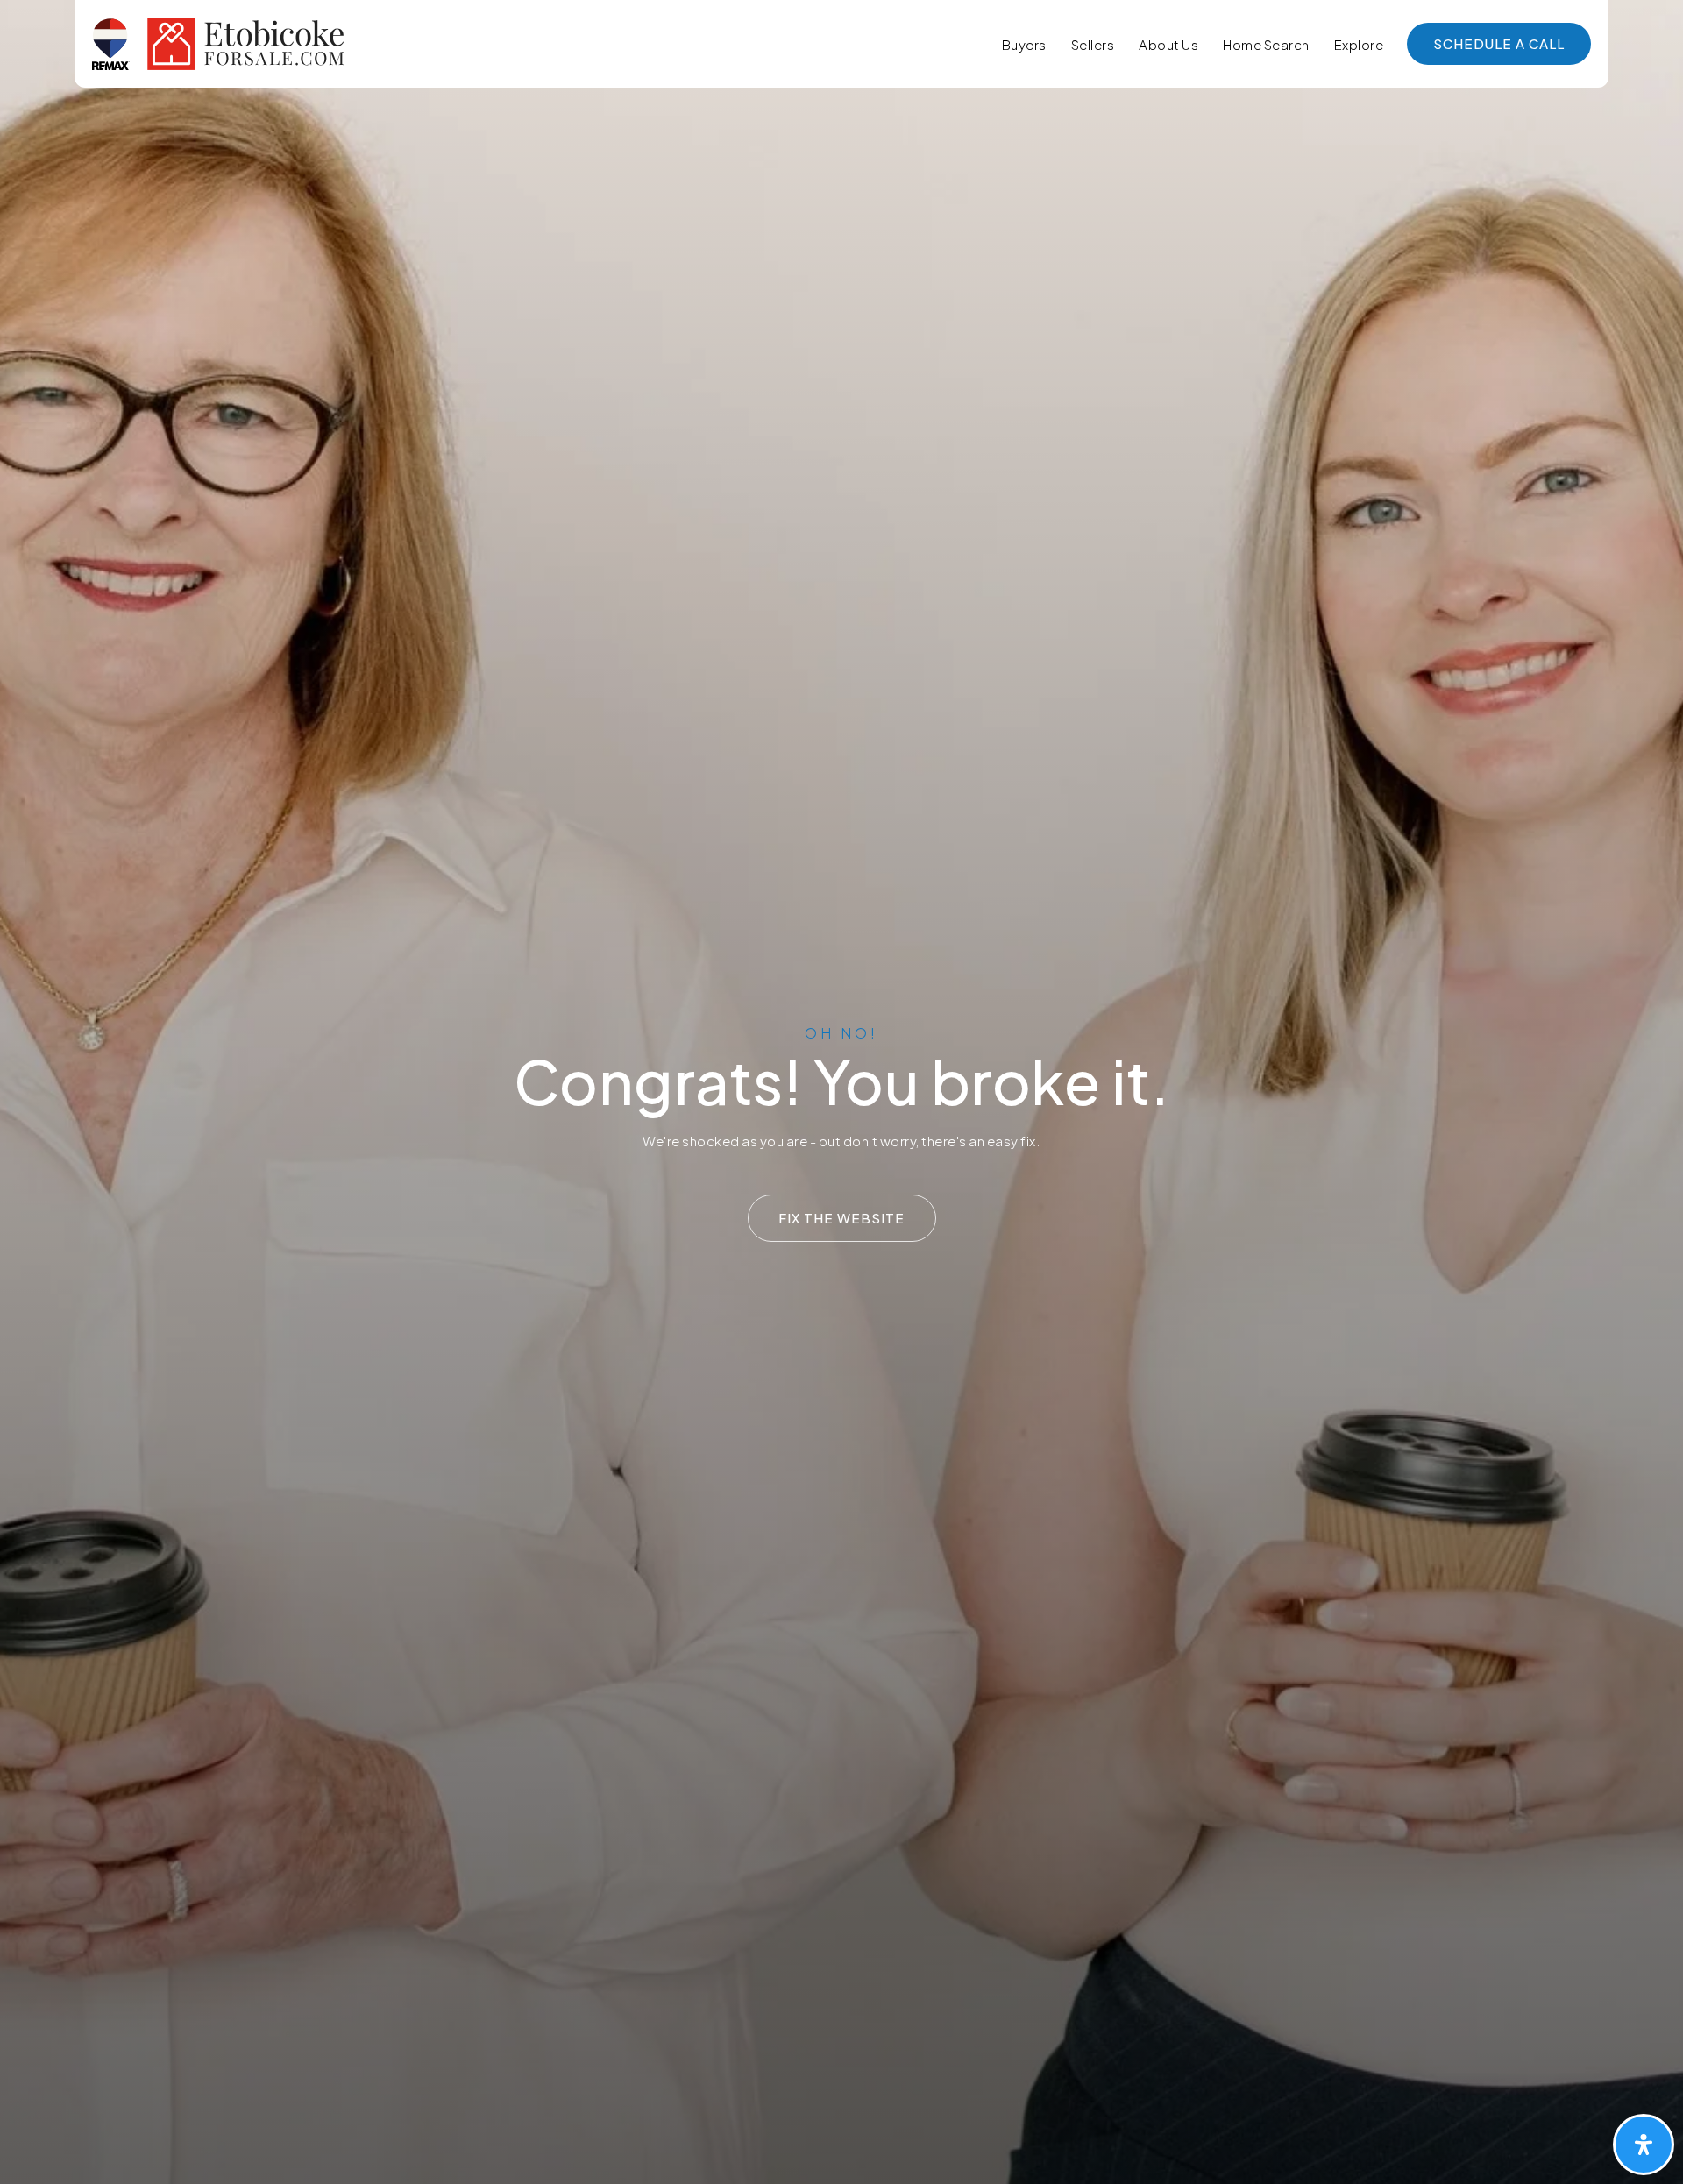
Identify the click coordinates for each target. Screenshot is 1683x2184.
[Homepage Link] (218, 42)
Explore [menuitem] (1359, 44)
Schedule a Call (1499, 43)
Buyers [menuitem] (1024, 44)
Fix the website (841, 1218)
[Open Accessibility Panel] (1644, 2145)
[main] (841, 1092)
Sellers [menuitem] (1093, 44)
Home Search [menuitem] (1266, 44)
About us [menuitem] (1168, 44)
